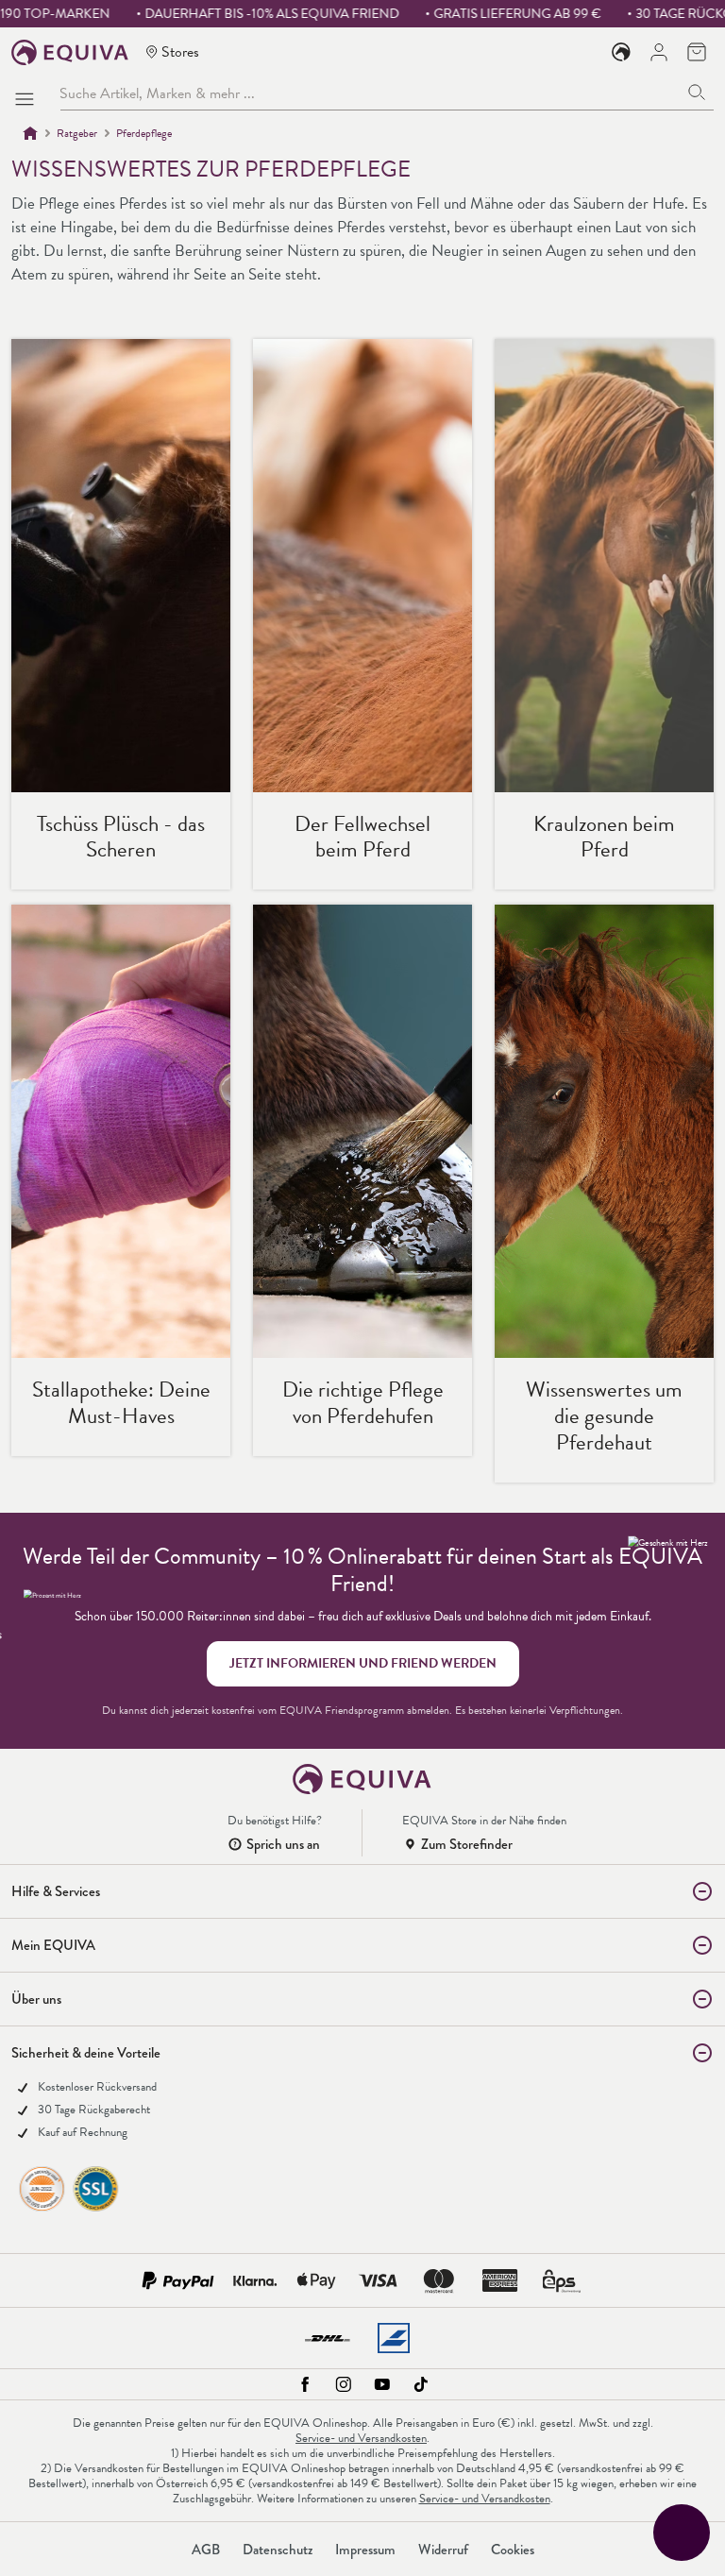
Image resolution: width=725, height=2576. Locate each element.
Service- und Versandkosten (361, 2438)
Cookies (513, 2550)
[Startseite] (30, 133)
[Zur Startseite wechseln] (70, 52)
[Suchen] (697, 93)
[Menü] (28, 93)
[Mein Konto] (659, 52)
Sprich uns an (283, 1844)
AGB (206, 2550)
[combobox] (370, 93)
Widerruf (443, 2550)
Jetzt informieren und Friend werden (363, 1663)
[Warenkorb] (697, 52)
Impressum (365, 2550)
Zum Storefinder (467, 1844)
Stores (180, 51)
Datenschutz (278, 2550)
